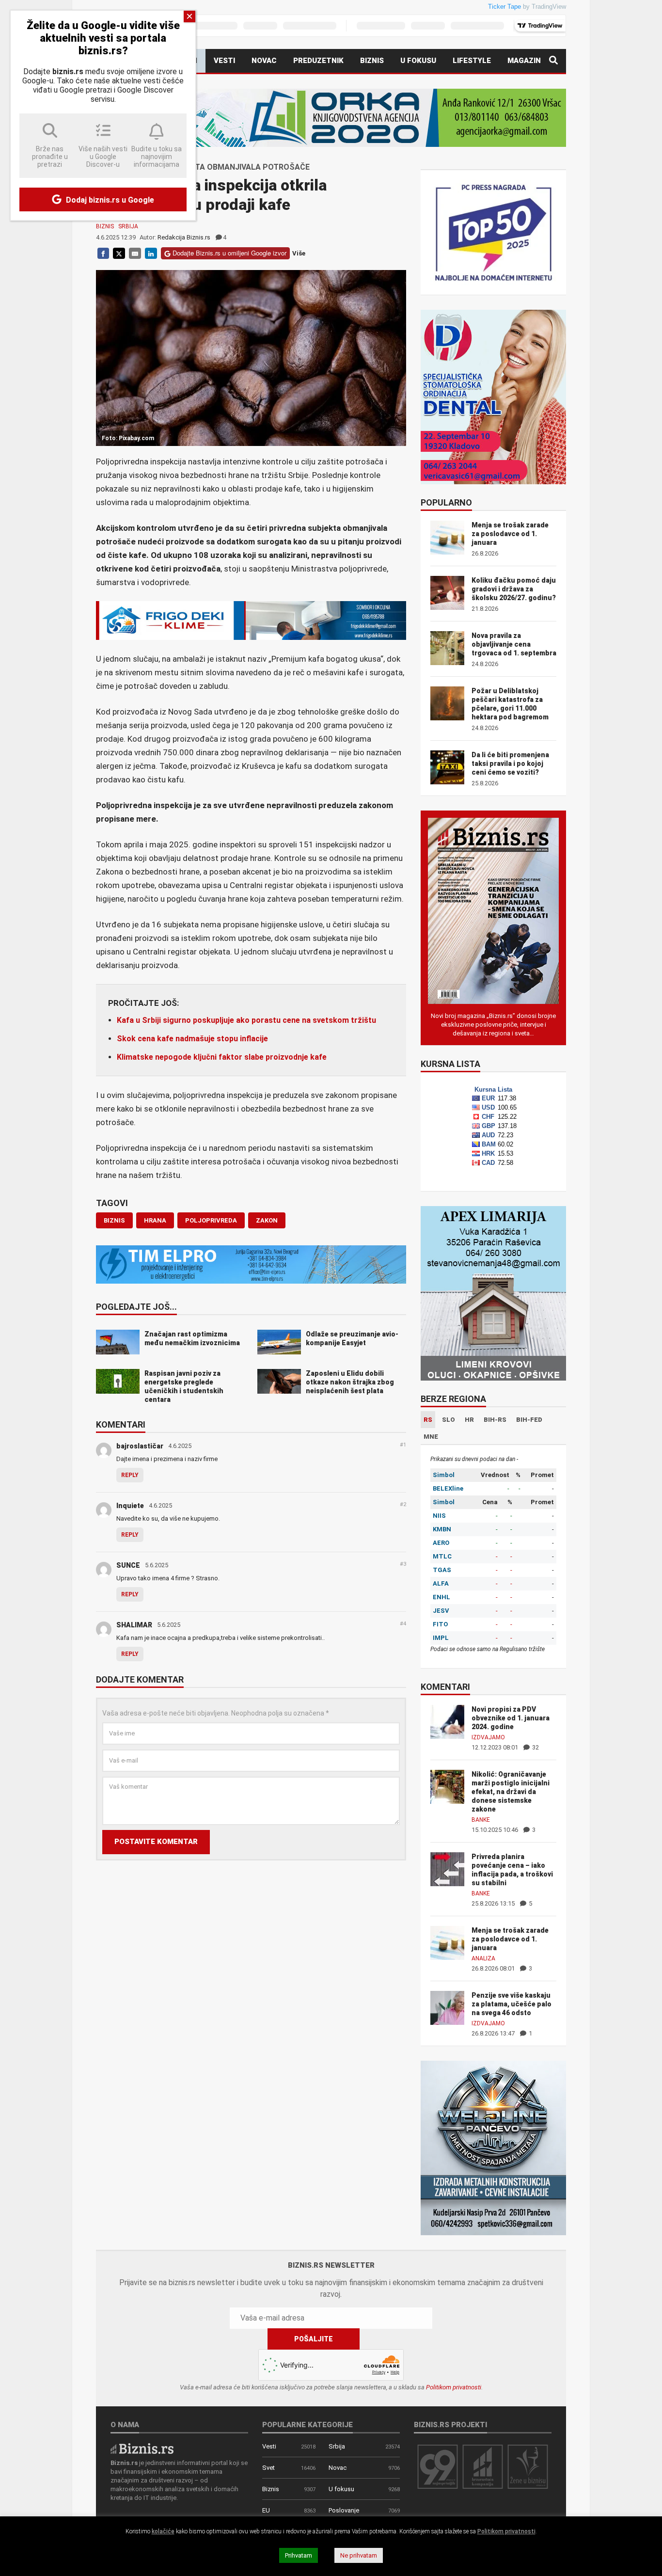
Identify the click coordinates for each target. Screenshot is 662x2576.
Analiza (483, 1958)
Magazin (524, 61)
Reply (130, 1475)
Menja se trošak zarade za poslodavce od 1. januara (510, 534)
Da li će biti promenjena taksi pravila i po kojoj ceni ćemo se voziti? (510, 763)
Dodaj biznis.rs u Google (109, 200)
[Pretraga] (553, 61)
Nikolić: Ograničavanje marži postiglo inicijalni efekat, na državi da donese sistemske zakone (511, 1792)
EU (266, 2510)
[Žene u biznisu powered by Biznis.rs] (528, 2466)
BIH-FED (529, 1420)
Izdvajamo (488, 1737)
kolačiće (163, 2531)
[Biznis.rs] (142, 2448)
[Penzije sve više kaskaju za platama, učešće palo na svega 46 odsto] (447, 2007)
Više (299, 253)
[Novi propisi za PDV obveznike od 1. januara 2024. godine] (447, 1721)
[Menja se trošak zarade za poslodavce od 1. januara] (447, 1942)
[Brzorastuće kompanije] (483, 2466)
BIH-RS (495, 1420)
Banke (481, 1820)
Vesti (224, 61)
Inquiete (130, 1506)
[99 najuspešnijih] (438, 2466)
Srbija (128, 226)
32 (535, 1747)
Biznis (372, 61)
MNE (431, 1437)
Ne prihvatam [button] (359, 2555)
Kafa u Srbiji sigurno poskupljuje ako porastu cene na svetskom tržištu (246, 1020)
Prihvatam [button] (299, 2555)
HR (469, 1420)
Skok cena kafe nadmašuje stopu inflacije (192, 1039)
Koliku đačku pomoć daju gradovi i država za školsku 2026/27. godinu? (514, 589)
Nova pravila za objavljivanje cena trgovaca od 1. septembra (514, 644)
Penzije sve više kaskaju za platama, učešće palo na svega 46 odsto (512, 2004)
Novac (264, 61)
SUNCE (128, 1565)
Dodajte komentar (140, 1680)
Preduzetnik (318, 61)
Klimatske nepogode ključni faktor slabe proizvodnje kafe (222, 1057)
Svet (268, 2468)
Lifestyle (472, 61)
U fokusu (418, 61)
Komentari (121, 1425)
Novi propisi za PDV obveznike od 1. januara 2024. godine (511, 1718)
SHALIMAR (134, 1625)
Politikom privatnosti (454, 2387)
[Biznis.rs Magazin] (493, 910)
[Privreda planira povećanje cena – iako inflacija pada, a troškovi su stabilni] (447, 1868)
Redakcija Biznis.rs (184, 237)
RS (428, 1420)
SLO (449, 1420)
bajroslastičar (140, 1446)
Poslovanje (344, 2510)
